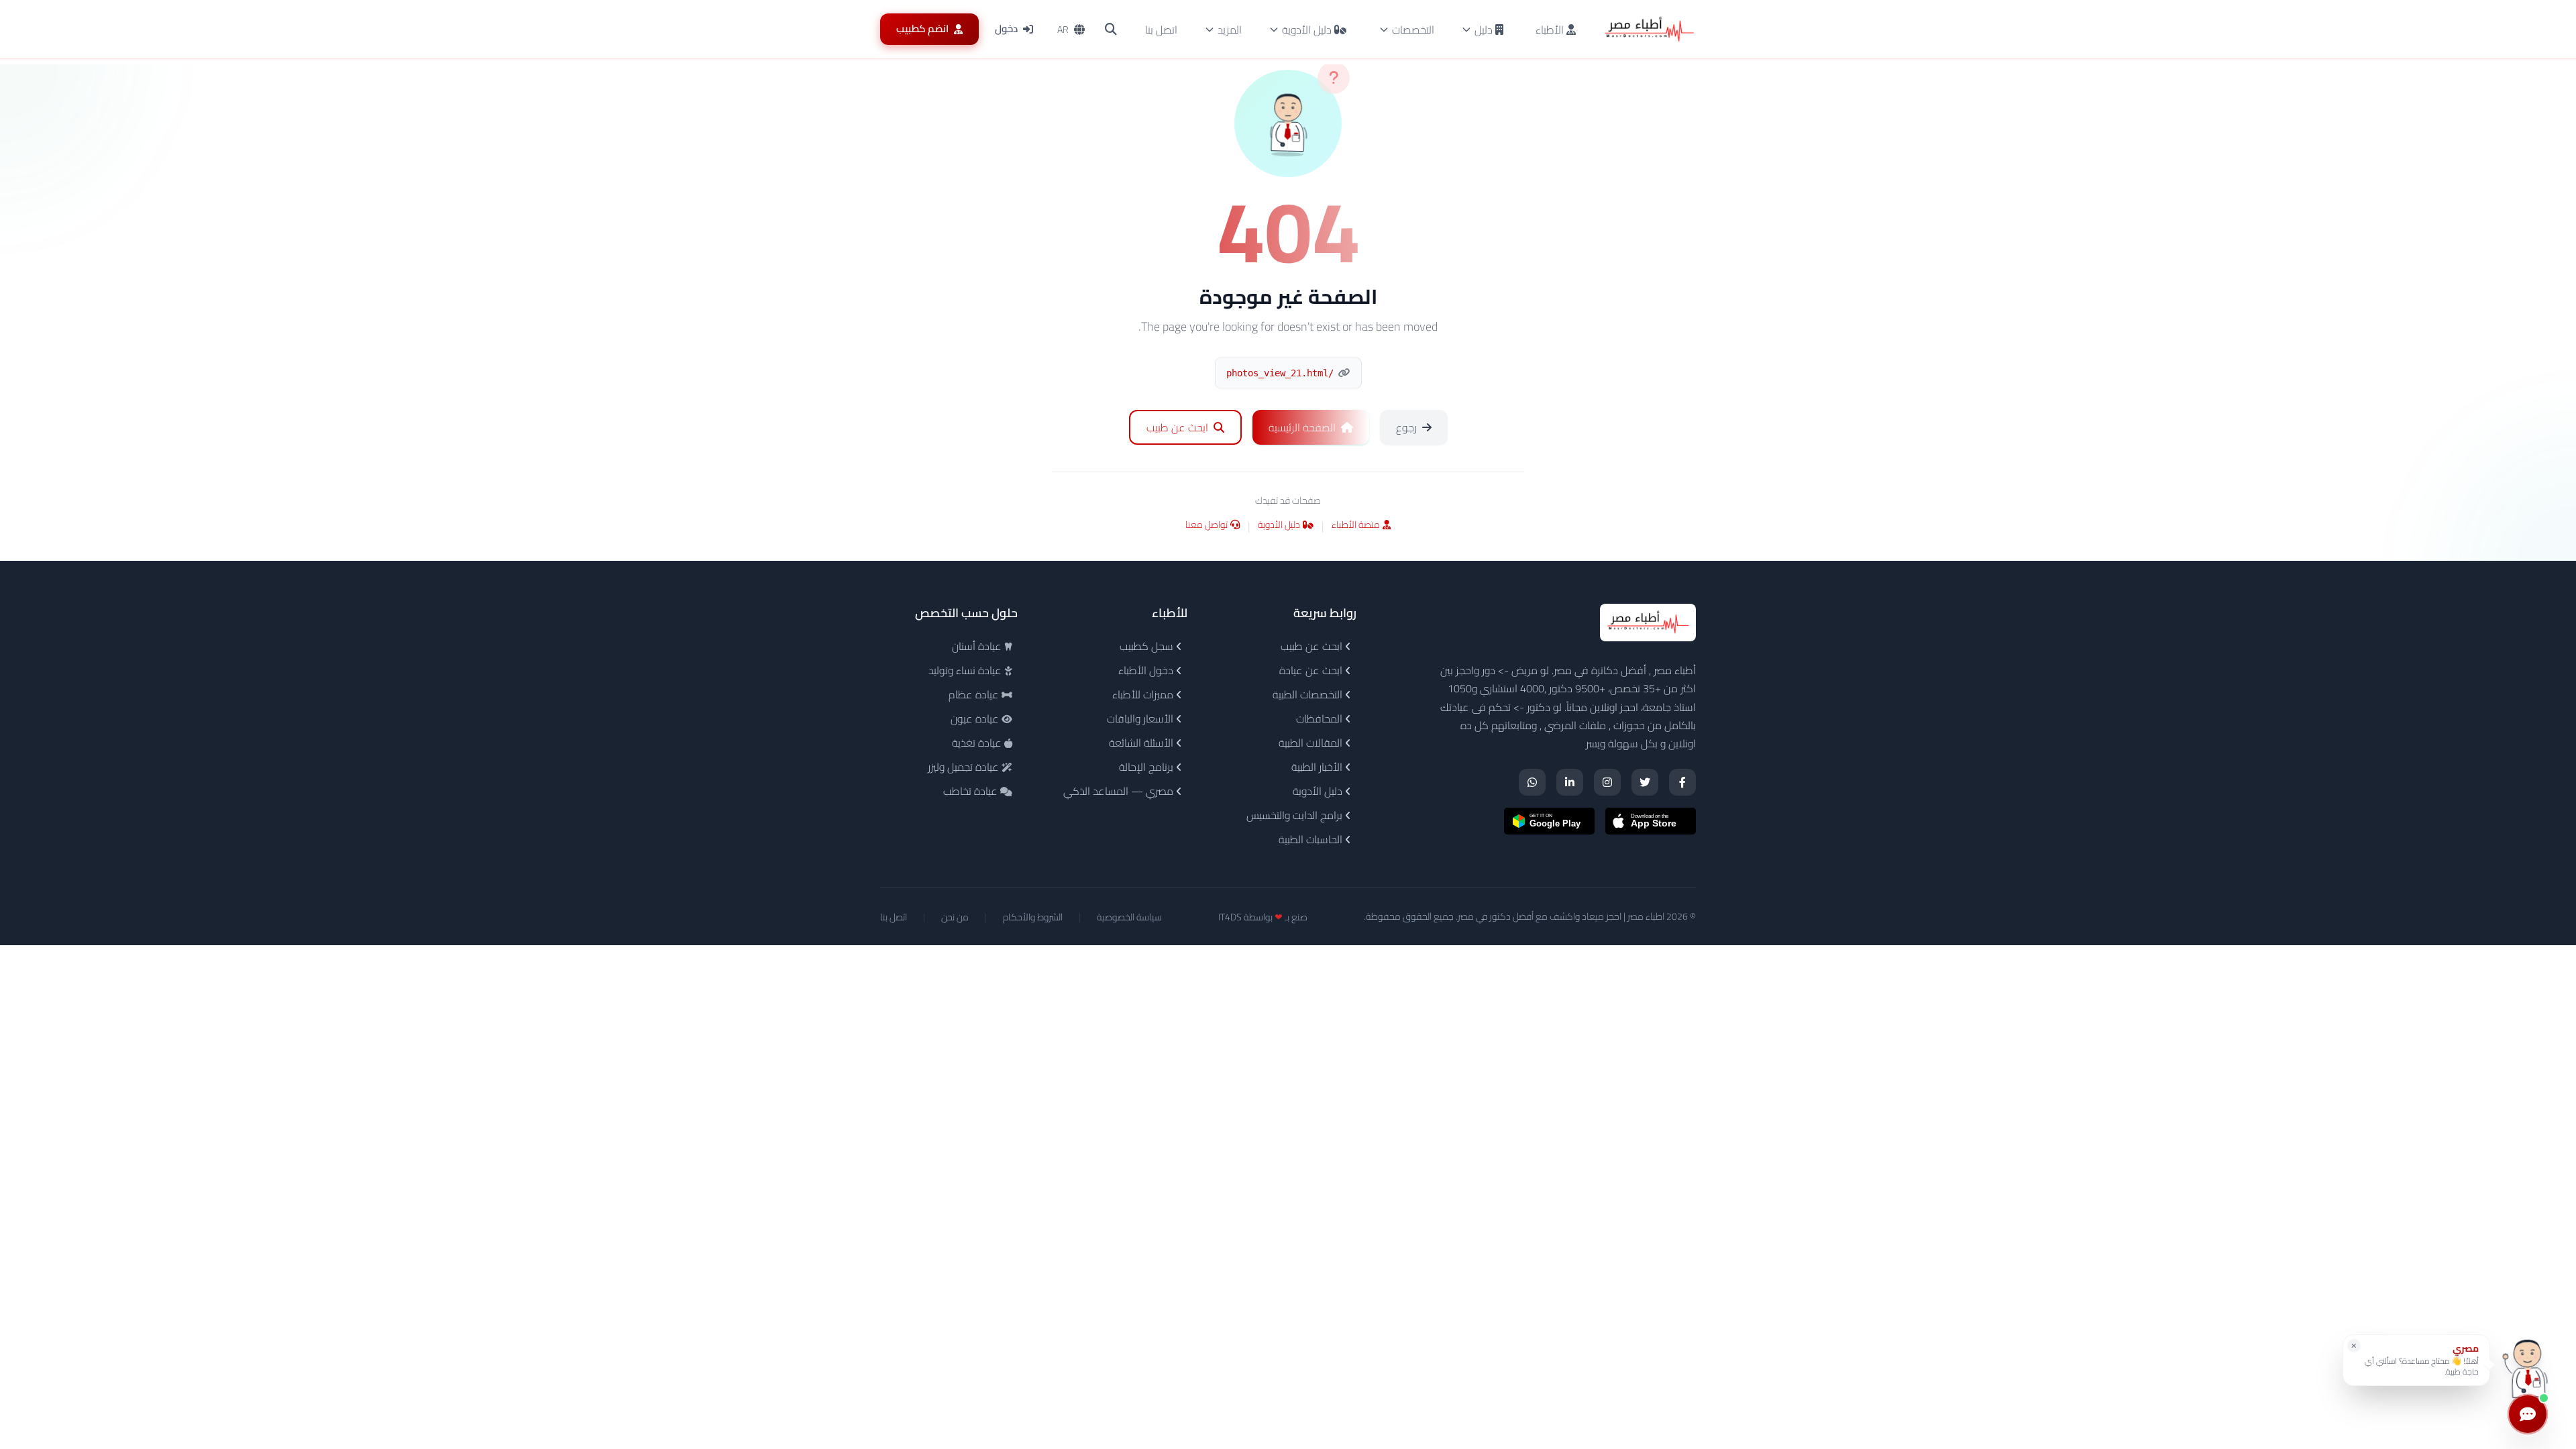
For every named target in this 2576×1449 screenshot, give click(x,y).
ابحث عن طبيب (1313, 646)
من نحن (955, 917)
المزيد (1230, 30)
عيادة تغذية (978, 743)
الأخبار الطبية (1318, 767)
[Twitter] (1645, 782)
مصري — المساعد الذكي (1120, 791)
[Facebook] (1682, 782)
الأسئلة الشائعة (1142, 743)
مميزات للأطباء (1144, 694)
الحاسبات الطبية (1312, 839)
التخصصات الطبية (1309, 694)
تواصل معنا (1206, 526)
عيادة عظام (975, 694)
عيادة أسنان (978, 646)
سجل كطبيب (1148, 646)
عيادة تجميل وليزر (965, 767)
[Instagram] (1607, 782)
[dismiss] (2354, 1346)
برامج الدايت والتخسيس (1296, 815)
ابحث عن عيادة (1312, 670)
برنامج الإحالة (1147, 767)
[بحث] (1111, 30)
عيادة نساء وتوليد (966, 670)
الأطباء (1551, 30)
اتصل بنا (1161, 30)
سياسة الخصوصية (1129, 917)
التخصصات (1413, 30)
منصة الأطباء (1356, 526)
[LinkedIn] (1570, 782)
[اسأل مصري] (2528, 1365)
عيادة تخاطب (972, 791)
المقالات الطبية (1312, 743)
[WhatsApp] (1532, 782)
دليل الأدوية (1307, 30)
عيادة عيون (976, 718)
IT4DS (1230, 917)
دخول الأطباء (1147, 670)
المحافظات (1321, 718)
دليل (1484, 30)
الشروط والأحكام (1033, 917)
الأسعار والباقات (1141, 718)
